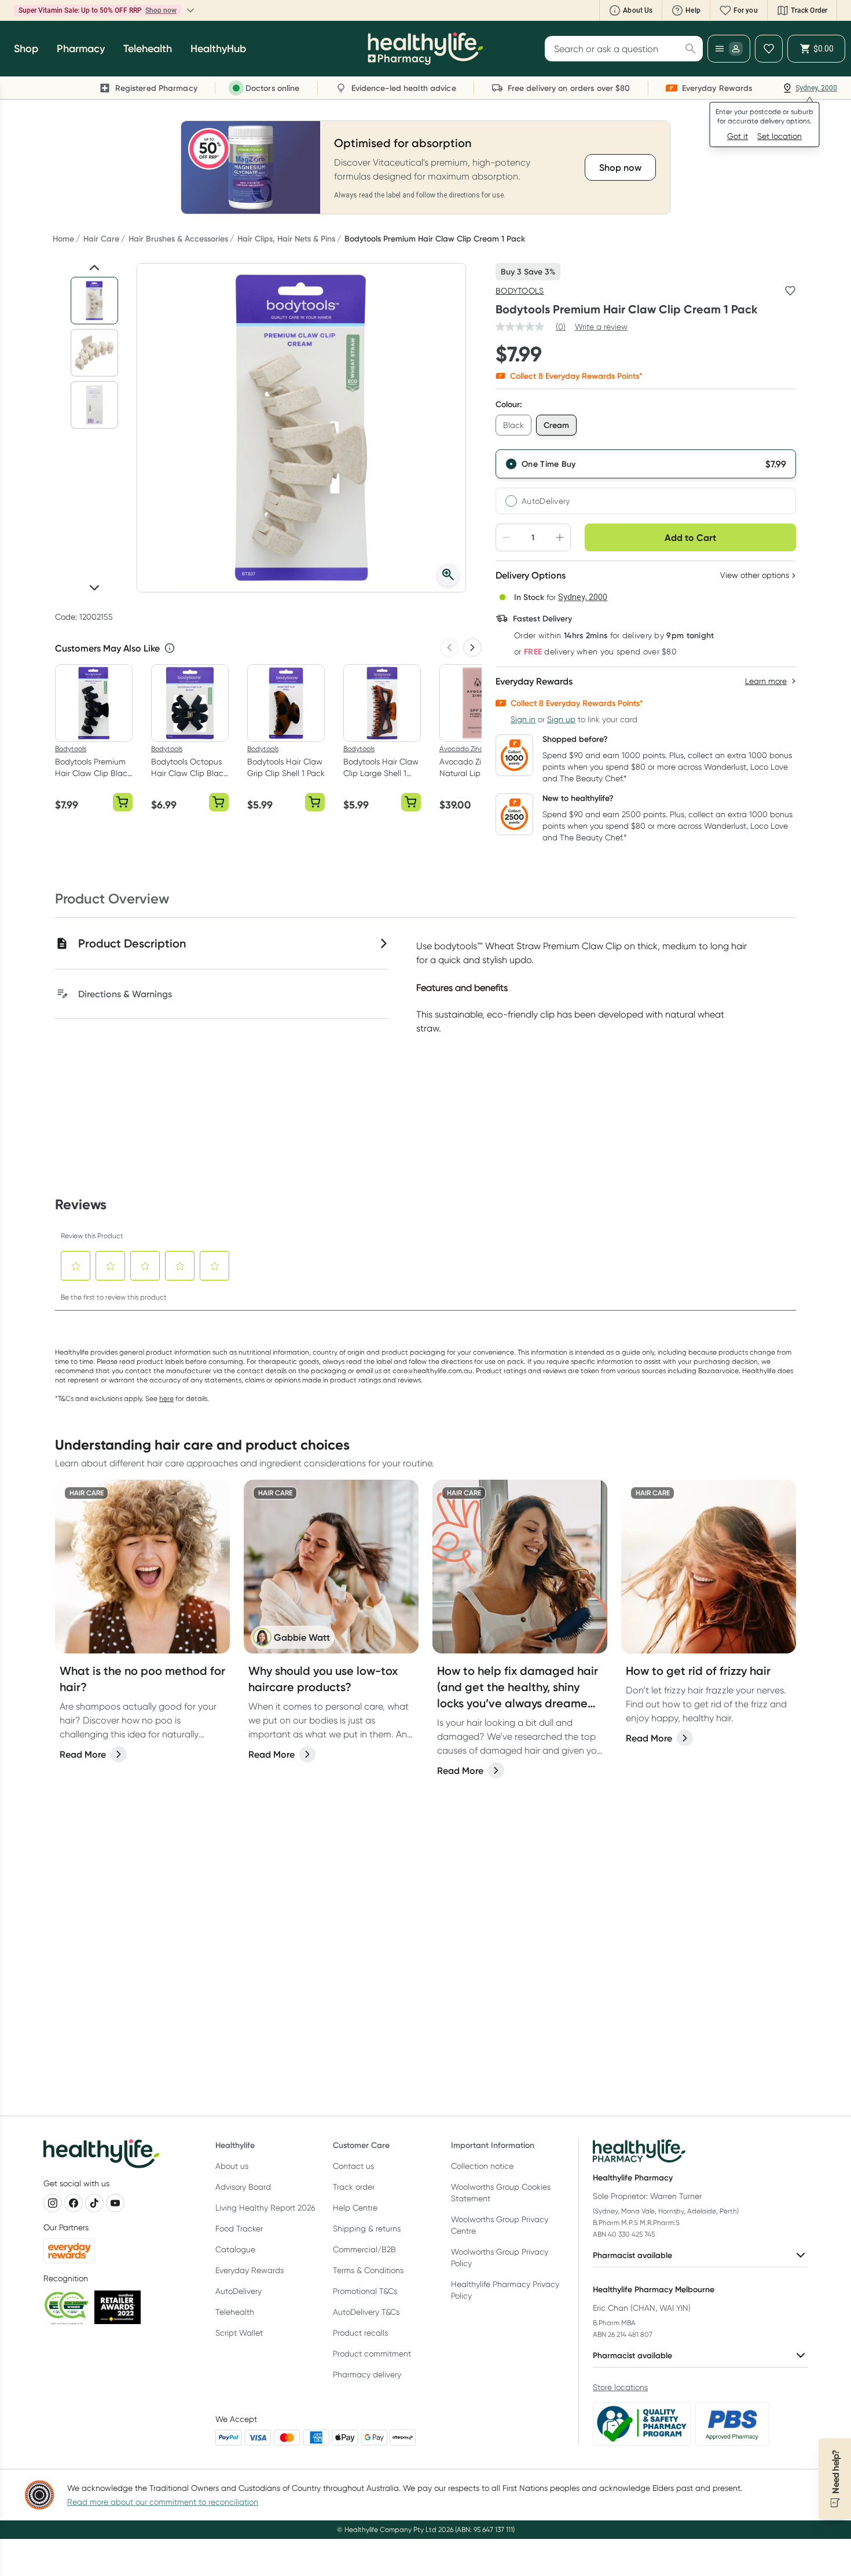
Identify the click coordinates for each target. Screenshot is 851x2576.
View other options (755, 575)
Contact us (353, 2166)
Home (63, 239)
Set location (780, 136)
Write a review (601, 327)
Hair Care (101, 239)
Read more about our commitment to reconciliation (163, 2502)
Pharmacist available (632, 2255)
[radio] (646, 464)
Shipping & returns (367, 2229)
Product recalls (360, 2333)
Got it (738, 136)
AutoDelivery (546, 501)
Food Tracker (239, 2229)
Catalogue (235, 2249)
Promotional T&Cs (365, 2291)
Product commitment (372, 2354)
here (166, 1398)
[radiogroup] (646, 482)
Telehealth (235, 2312)
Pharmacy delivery (367, 2374)
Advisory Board (243, 2187)
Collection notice (482, 2166)
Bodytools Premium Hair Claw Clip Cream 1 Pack (435, 239)
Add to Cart (690, 537)
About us (232, 2166)
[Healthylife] (425, 49)
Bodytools (520, 291)
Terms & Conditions (368, 2270)
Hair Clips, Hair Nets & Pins (286, 239)
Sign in (523, 719)
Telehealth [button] (148, 49)
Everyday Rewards (250, 2270)
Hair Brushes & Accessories (178, 239)
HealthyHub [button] (218, 49)
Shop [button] (26, 49)
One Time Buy (549, 464)
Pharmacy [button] (81, 49)
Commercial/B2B (364, 2249)
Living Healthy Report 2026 (265, 2208)
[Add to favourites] (790, 291)
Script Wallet (239, 2333)
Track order (354, 2187)
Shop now (161, 10)
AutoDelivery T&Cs (366, 2312)
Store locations (620, 2387)
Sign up (561, 719)
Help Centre (355, 2208)
